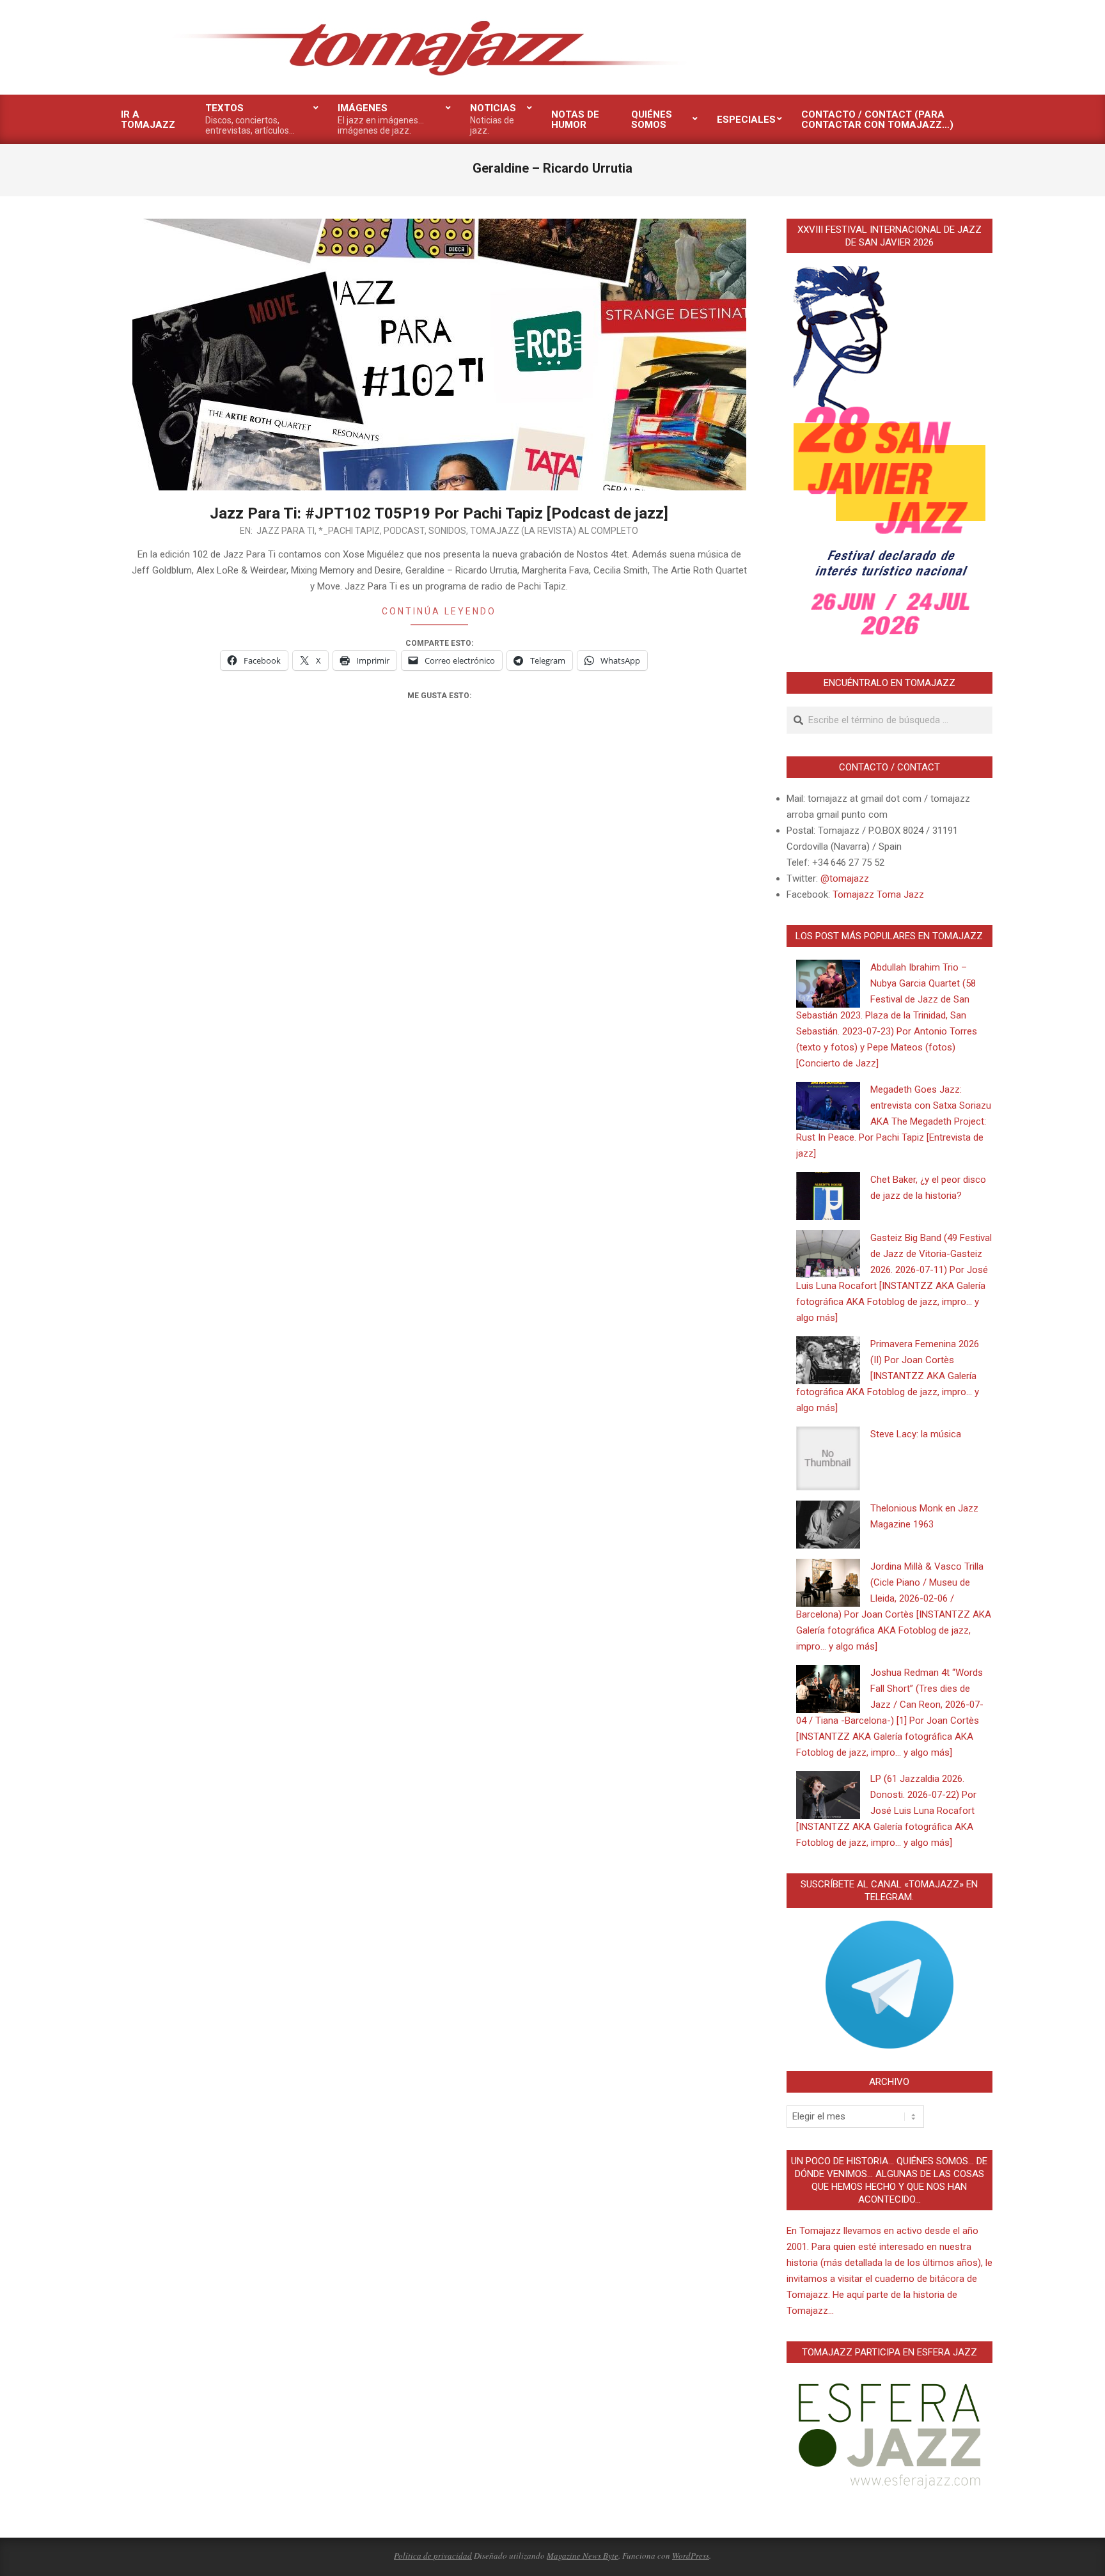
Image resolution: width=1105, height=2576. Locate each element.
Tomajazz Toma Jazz (878, 894)
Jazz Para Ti (286, 531)
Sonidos (447, 531)
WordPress (691, 2556)
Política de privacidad (433, 2556)
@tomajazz (845, 878)
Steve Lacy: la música (916, 1434)
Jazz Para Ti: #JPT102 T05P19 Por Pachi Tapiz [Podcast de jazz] (439, 513)
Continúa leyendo (439, 611)
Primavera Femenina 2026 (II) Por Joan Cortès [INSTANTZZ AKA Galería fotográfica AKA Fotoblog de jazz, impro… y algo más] (888, 1376)
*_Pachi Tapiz (349, 531)
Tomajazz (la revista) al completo (554, 531)
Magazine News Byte (583, 2556)
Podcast (404, 531)
